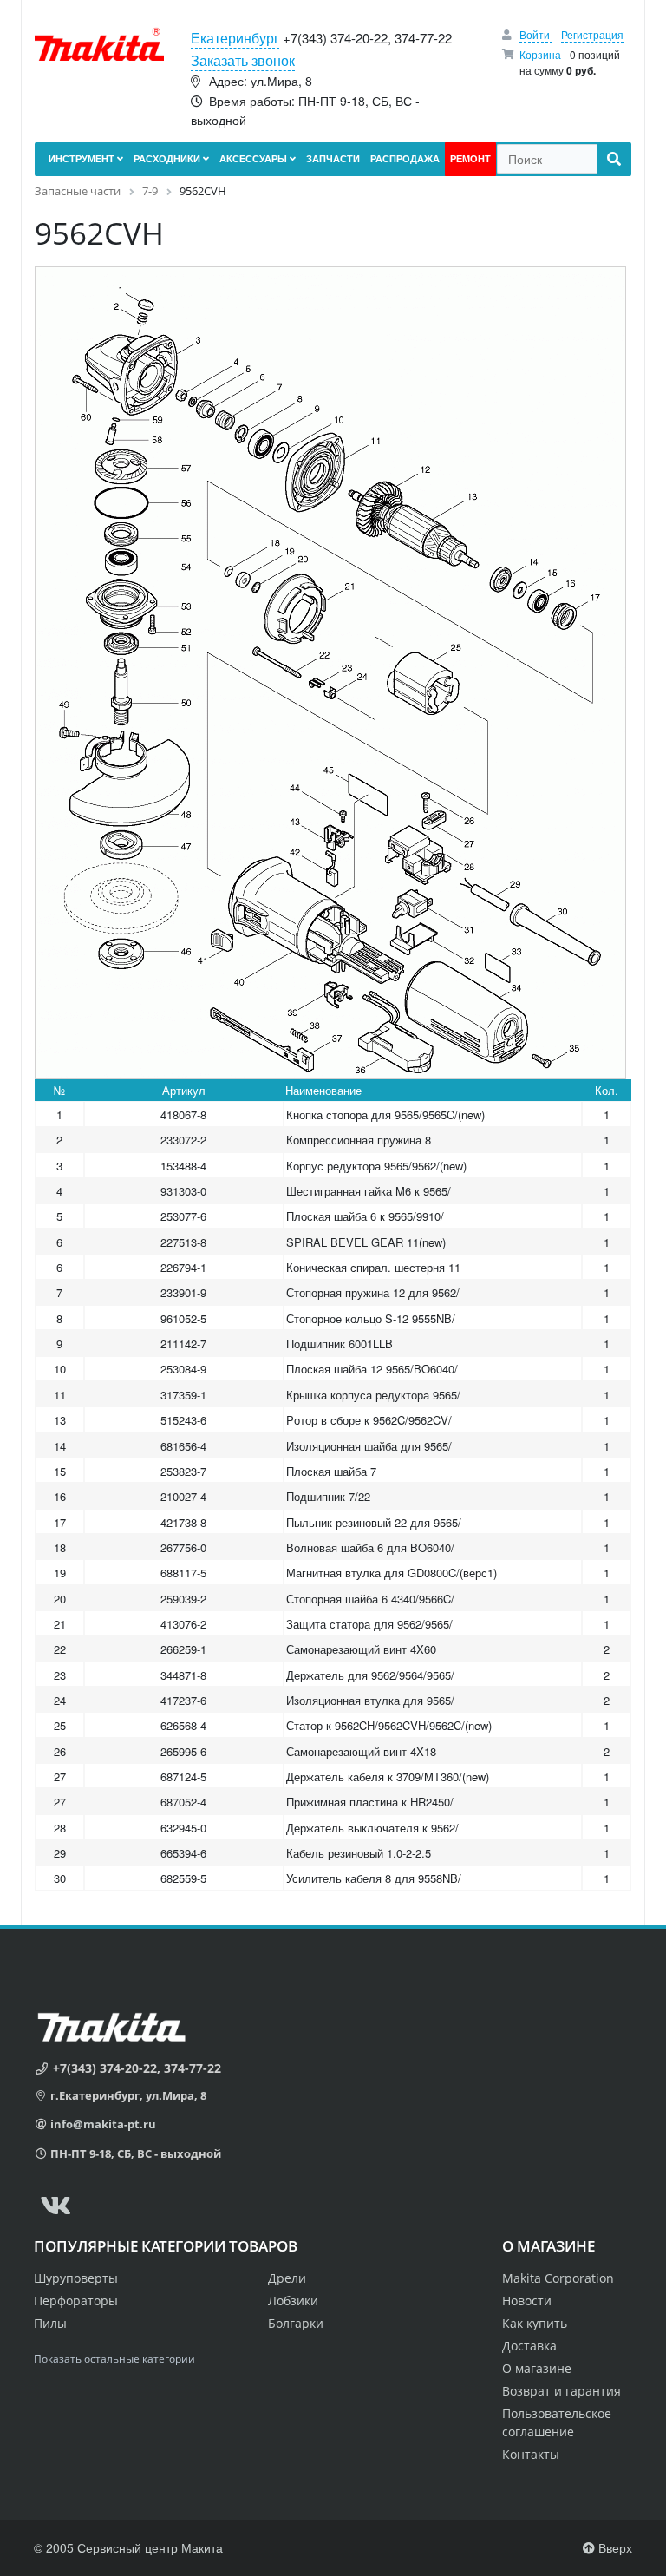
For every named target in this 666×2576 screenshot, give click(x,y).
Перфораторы (76, 2301)
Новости (527, 2301)
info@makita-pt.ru (103, 2124)
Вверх (614, 2547)
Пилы (50, 2323)
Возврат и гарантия (562, 2391)
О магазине (537, 2368)
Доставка (529, 2346)
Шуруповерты (76, 2278)
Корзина (540, 54)
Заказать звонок (243, 60)
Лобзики (293, 2301)
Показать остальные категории (114, 2359)
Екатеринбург (235, 38)
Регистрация (592, 34)
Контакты (531, 2454)
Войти (536, 34)
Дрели (287, 2278)
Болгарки (296, 2323)
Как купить (535, 2323)
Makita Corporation (558, 2278)
